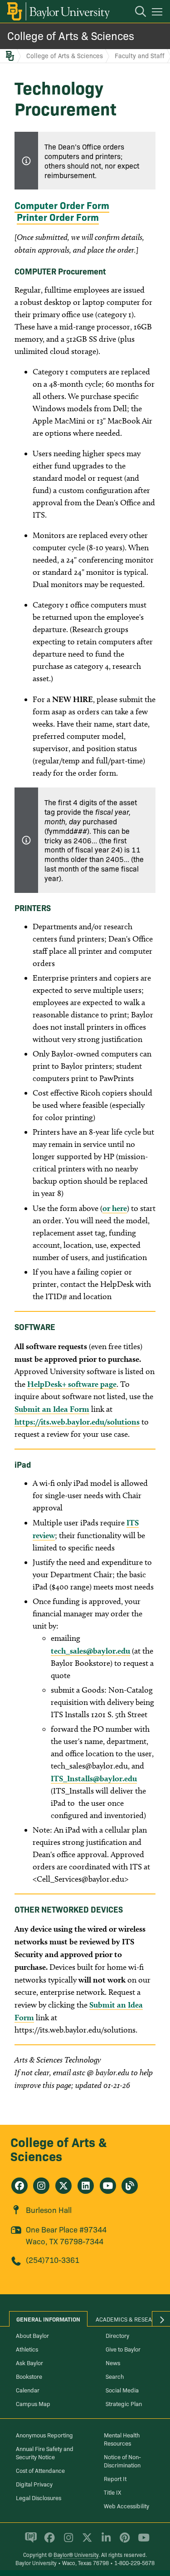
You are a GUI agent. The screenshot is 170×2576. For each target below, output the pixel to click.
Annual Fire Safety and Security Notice (45, 2452)
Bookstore (29, 2376)
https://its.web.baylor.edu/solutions (77, 1422)
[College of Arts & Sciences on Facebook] (19, 2186)
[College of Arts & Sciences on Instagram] (41, 2186)
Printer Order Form (58, 217)
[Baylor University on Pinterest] (123, 2541)
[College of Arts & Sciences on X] (63, 2186)
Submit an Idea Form (52, 1409)
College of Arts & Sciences (71, 35)
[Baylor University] (58, 11)
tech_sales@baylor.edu (90, 1651)
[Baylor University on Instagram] (67, 2541)
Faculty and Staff (140, 55)
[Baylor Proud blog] (29, 2541)
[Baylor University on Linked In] (104, 2541)
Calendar (28, 2390)
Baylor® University (76, 2554)
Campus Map (33, 2403)
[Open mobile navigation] (158, 13)
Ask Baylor (29, 2362)
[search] (136, 13)
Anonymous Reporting (44, 2435)
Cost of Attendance (40, 2470)
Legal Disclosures (39, 2497)
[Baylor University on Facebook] (48, 2541)
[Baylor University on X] (85, 2541)
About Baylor (32, 2335)
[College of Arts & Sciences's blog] (130, 2186)
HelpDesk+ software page (72, 1384)
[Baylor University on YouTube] (141, 2541)
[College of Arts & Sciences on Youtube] (108, 2186)
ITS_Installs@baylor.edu (94, 1778)
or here (115, 1208)
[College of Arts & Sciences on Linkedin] (86, 2186)
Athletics (27, 2349)
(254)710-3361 (53, 2260)
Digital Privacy (34, 2484)
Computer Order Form (62, 205)
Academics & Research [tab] (129, 2319)
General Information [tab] (48, 2319)
